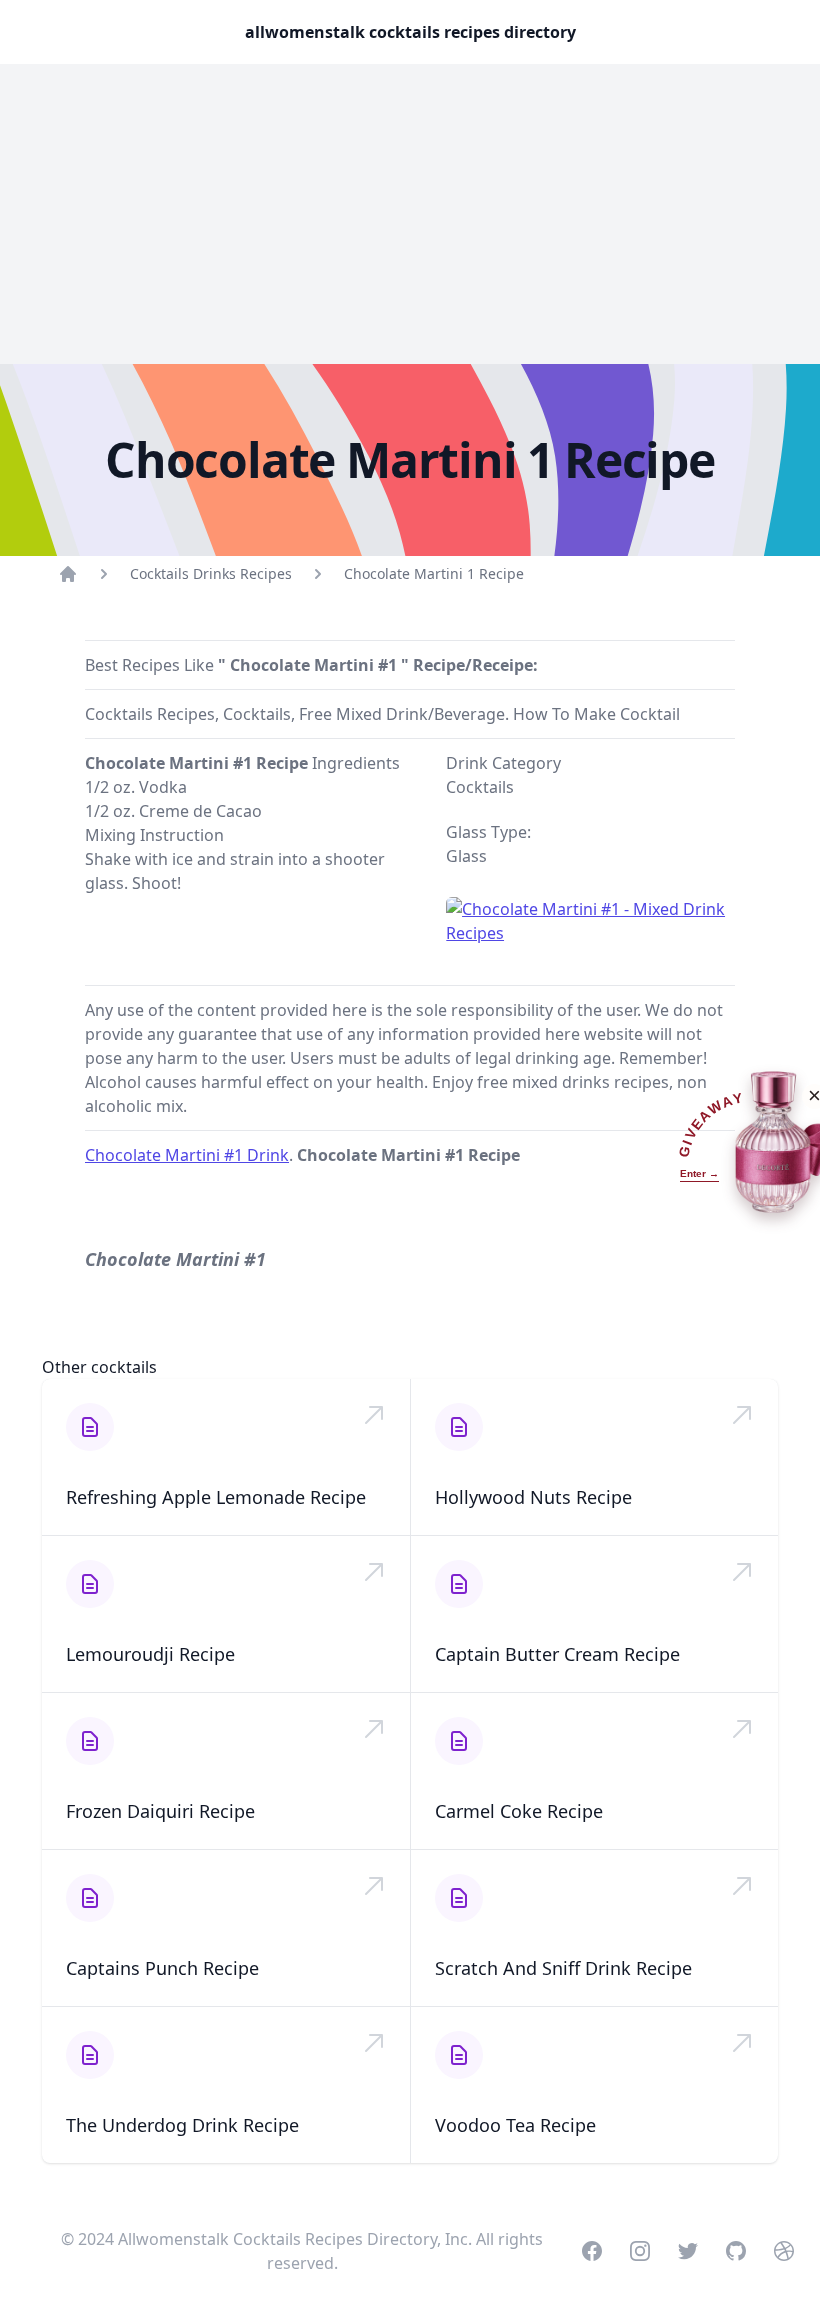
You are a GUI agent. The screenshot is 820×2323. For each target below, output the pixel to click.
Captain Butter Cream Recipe (557, 1654)
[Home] (68, 574)
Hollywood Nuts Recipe (533, 1497)
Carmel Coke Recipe (519, 1811)
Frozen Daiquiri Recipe (160, 1811)
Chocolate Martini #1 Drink (187, 1155)
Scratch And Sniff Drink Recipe (563, 1968)
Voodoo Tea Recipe (515, 2125)
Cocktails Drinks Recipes (211, 573)
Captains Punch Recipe (162, 1968)
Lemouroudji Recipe (150, 1654)
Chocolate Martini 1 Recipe (434, 573)
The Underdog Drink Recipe (182, 2125)
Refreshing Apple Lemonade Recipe (216, 1497)
